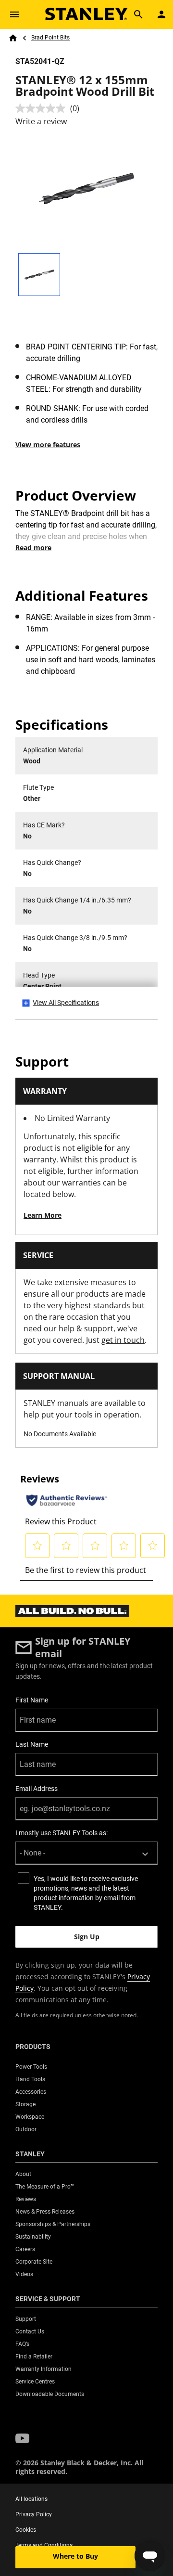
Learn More (43, 1215)
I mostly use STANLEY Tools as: (62, 1833)
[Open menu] (14, 14)
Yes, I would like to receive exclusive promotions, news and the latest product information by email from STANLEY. (86, 1893)
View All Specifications (66, 1003)
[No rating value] (43, 108)
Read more (33, 547)
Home (13, 38)
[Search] (138, 14)
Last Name (32, 1744)
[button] (22, 2438)
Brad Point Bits (50, 38)
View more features (48, 444)
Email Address (37, 1789)
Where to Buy (75, 2556)
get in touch (123, 1340)
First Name (32, 1700)
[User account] (161, 14)
